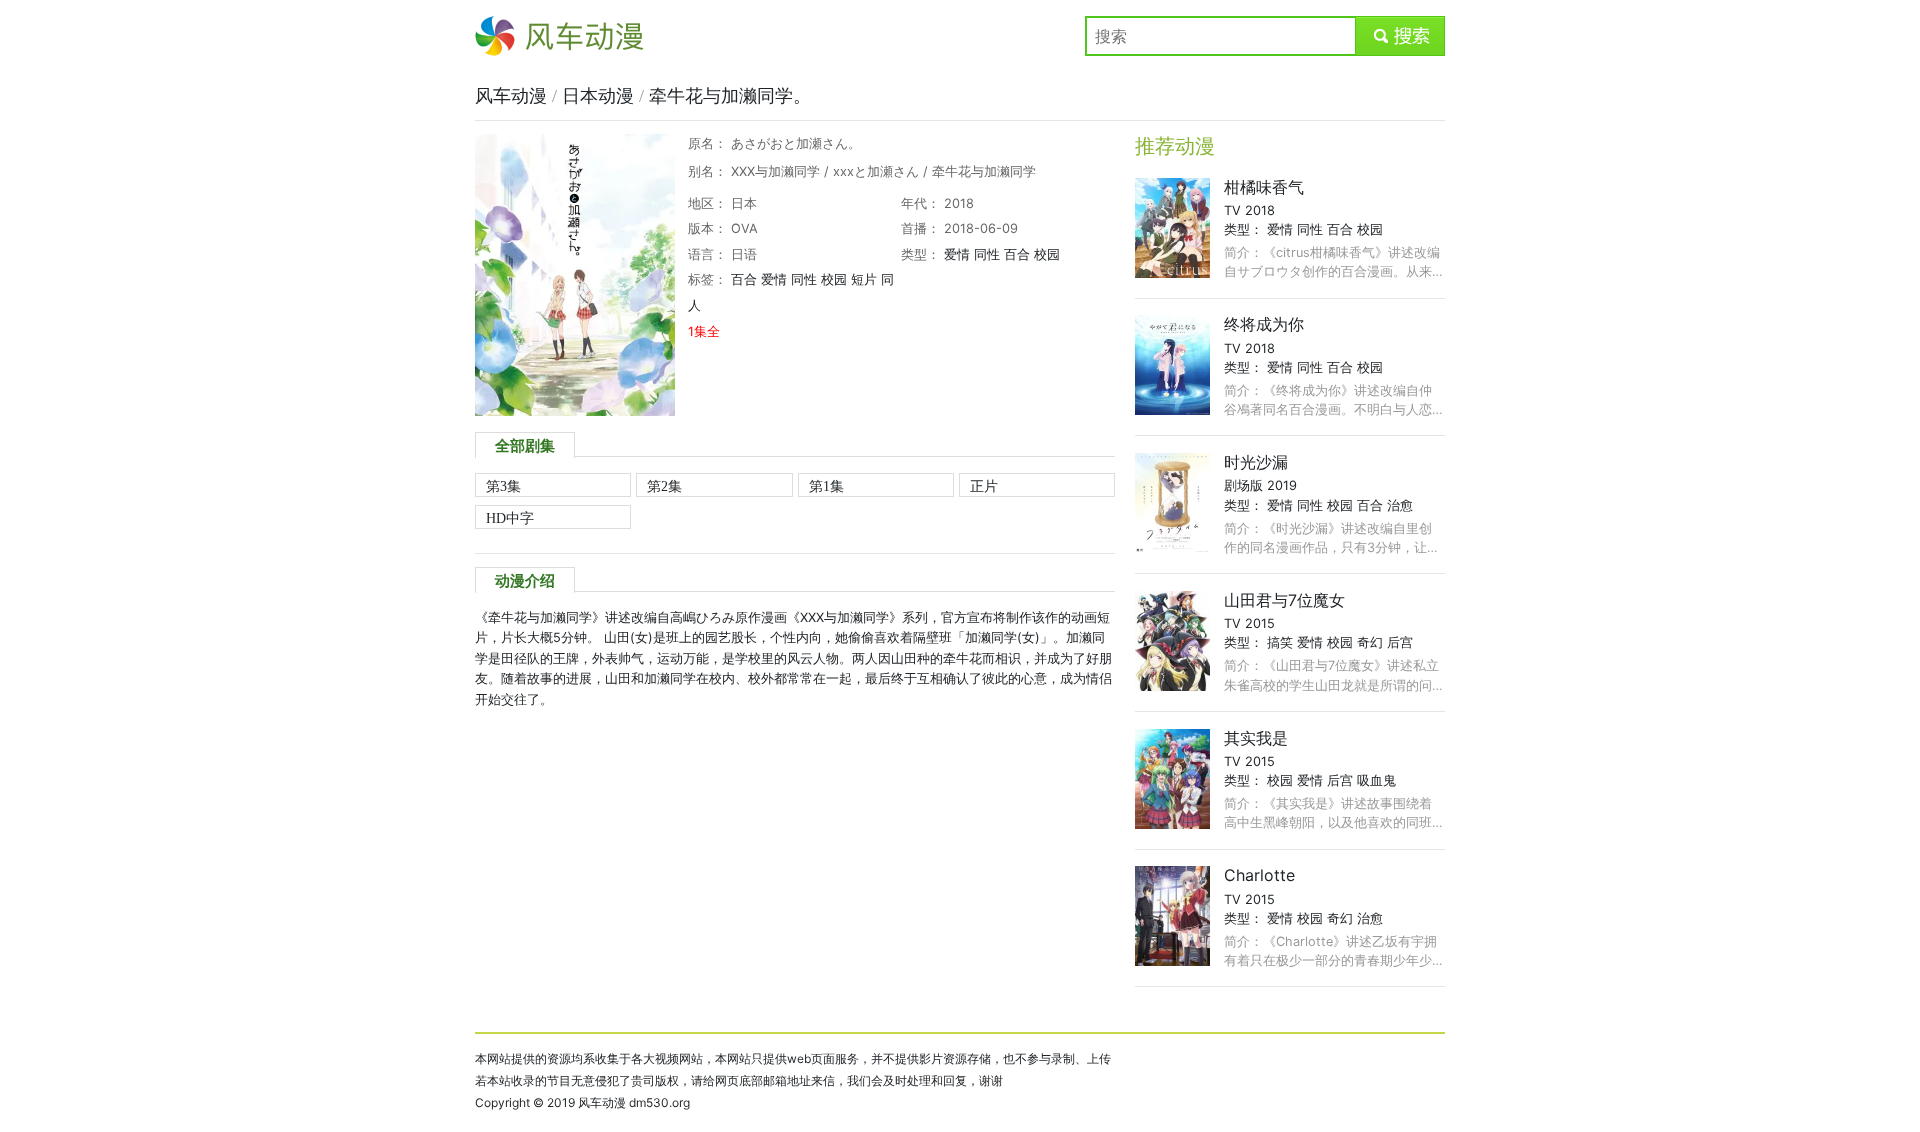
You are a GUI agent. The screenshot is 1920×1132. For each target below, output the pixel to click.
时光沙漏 (1256, 462)
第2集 (664, 486)
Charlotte (1259, 875)
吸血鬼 (1376, 780)
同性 (987, 254)
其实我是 (1256, 738)
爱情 (957, 254)
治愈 (1400, 505)
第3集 (503, 486)
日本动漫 (600, 96)
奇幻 (1370, 642)
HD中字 (510, 518)
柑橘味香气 (1264, 187)
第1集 (826, 486)
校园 (1047, 254)
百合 (1017, 254)
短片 (864, 279)
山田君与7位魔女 (1284, 600)
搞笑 (1280, 642)
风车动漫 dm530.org (634, 1102)
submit (1400, 36)
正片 (984, 486)
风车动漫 (507, 36)
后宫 (1400, 642)
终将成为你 (1264, 324)
